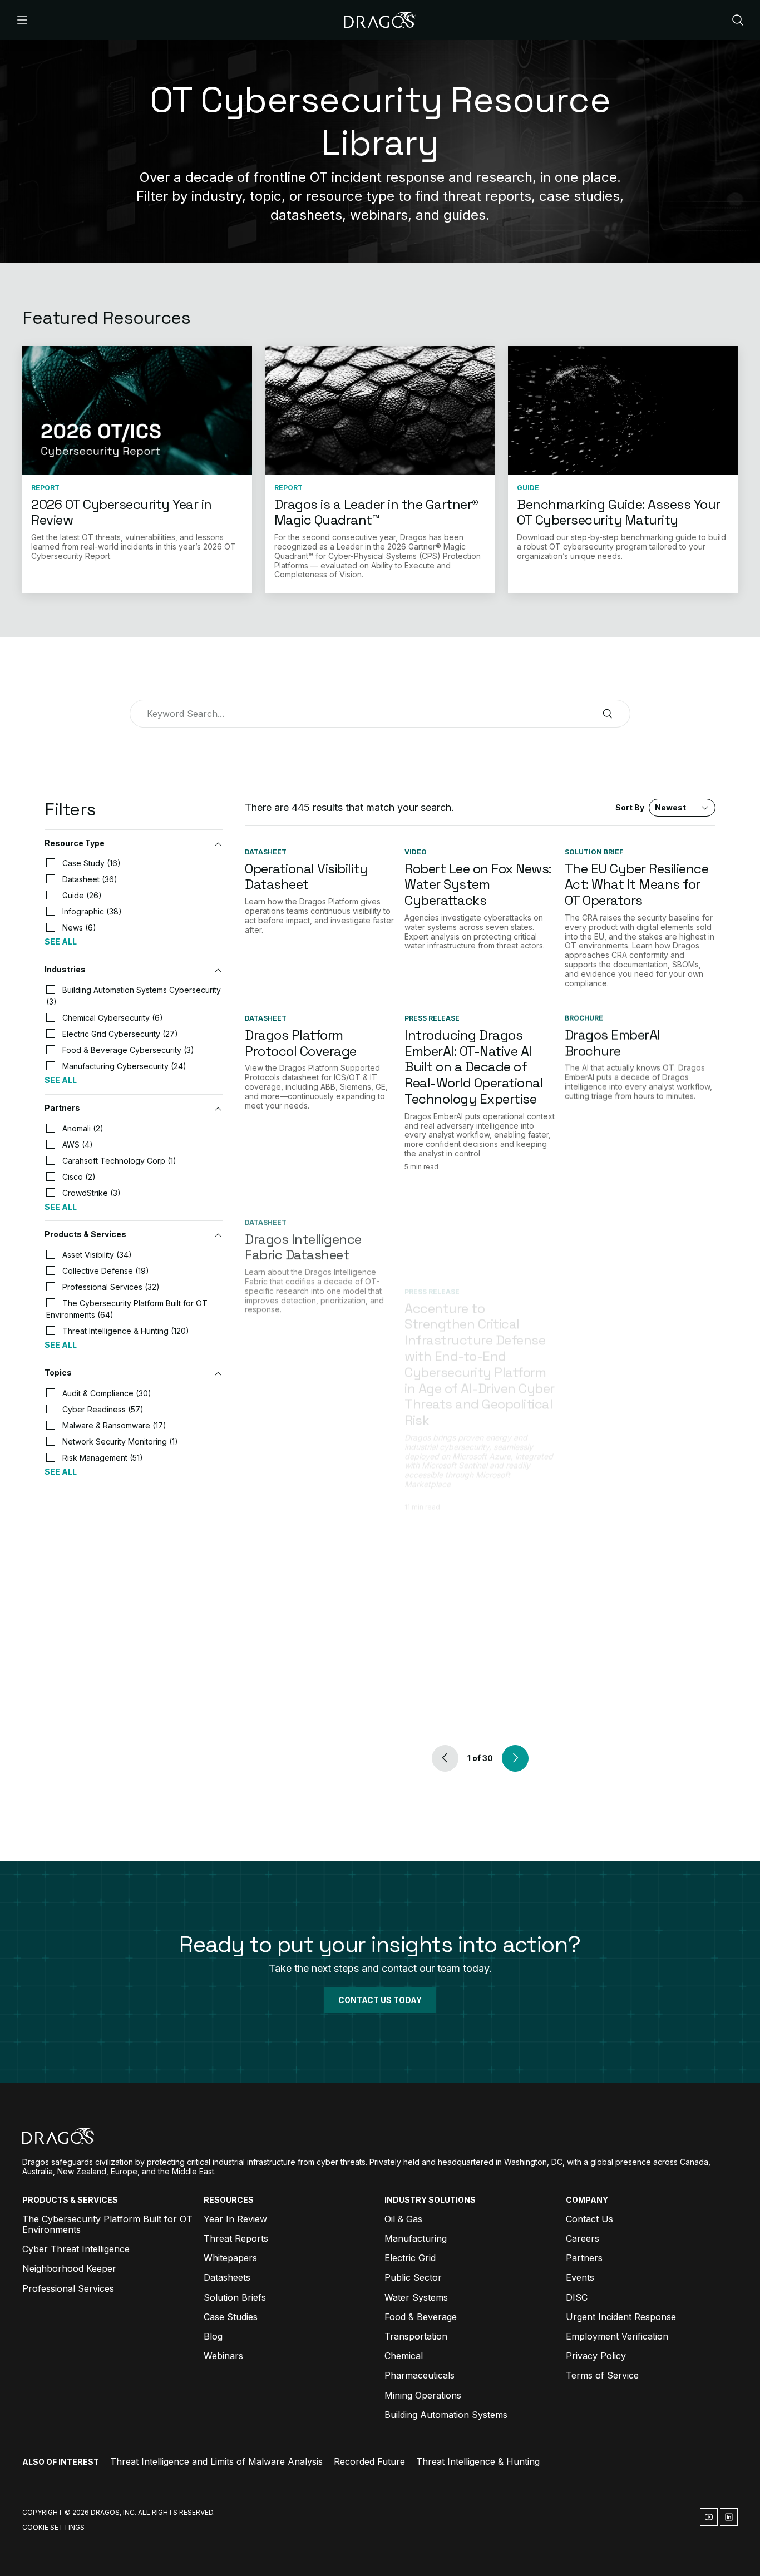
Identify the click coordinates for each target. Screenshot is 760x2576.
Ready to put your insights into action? (380, 1944)
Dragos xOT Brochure (629, 1213)
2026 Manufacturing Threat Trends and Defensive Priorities (628, 1627)
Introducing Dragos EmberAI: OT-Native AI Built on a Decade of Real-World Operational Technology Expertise (474, 1067)
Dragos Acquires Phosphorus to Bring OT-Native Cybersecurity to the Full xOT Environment (480, 1482)
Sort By (651, 807)
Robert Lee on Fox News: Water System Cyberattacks (478, 885)
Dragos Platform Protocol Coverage (301, 1043)
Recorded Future (369, 2461)
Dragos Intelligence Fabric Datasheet (303, 1222)
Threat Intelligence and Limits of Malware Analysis (216, 2461)
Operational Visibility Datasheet (306, 877)
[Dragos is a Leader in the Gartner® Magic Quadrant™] (380, 411)
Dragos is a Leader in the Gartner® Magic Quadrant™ (376, 512)
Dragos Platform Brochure (294, 1619)
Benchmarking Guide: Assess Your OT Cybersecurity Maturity (619, 512)
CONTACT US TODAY (380, 2000)
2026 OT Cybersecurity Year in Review (122, 512)
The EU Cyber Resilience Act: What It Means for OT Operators (637, 885)
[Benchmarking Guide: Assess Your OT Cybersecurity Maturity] (623, 411)
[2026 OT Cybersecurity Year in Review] (137, 411)
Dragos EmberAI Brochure (613, 1043)
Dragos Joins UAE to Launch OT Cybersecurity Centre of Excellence (638, 1482)
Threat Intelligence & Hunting (478, 2461)
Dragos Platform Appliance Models (298, 1466)
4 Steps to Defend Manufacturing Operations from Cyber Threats (473, 1635)
